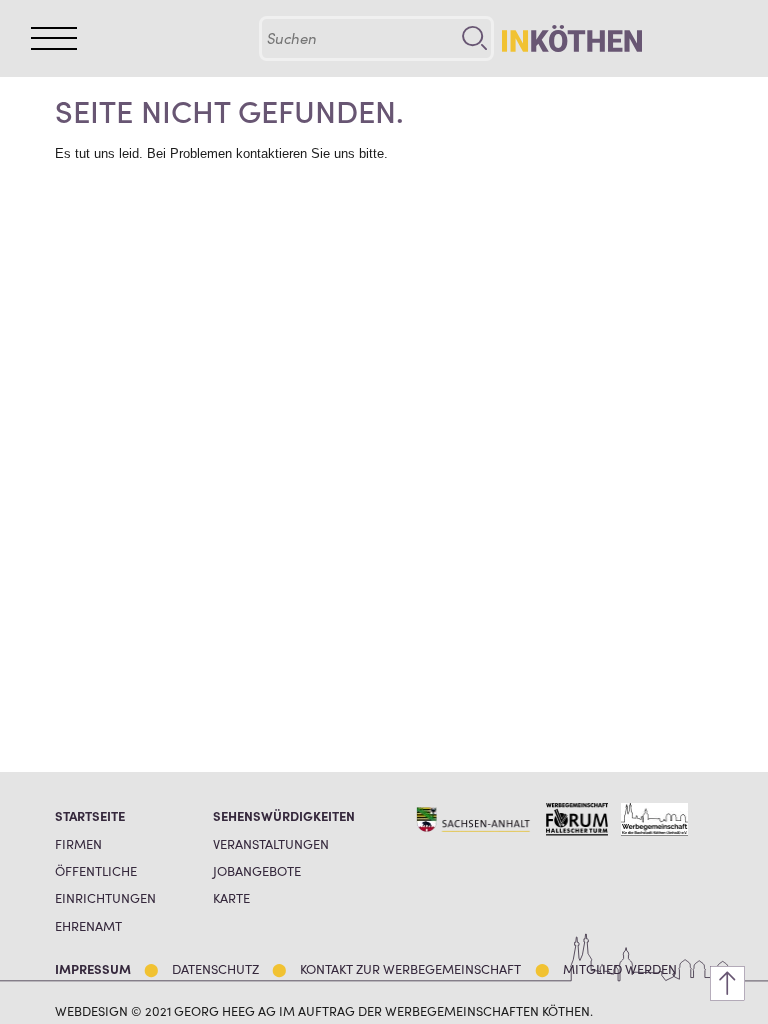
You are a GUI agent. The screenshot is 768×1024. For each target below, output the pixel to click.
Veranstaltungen (271, 843)
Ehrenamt (88, 925)
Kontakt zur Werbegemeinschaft (410, 968)
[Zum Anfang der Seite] (727, 983)
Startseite (90, 815)
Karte (231, 897)
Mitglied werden (620, 968)
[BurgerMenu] (54, 38)
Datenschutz (215, 968)
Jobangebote (257, 870)
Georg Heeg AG (225, 1010)
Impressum (93, 968)
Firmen (78, 843)
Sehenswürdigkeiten (284, 815)
